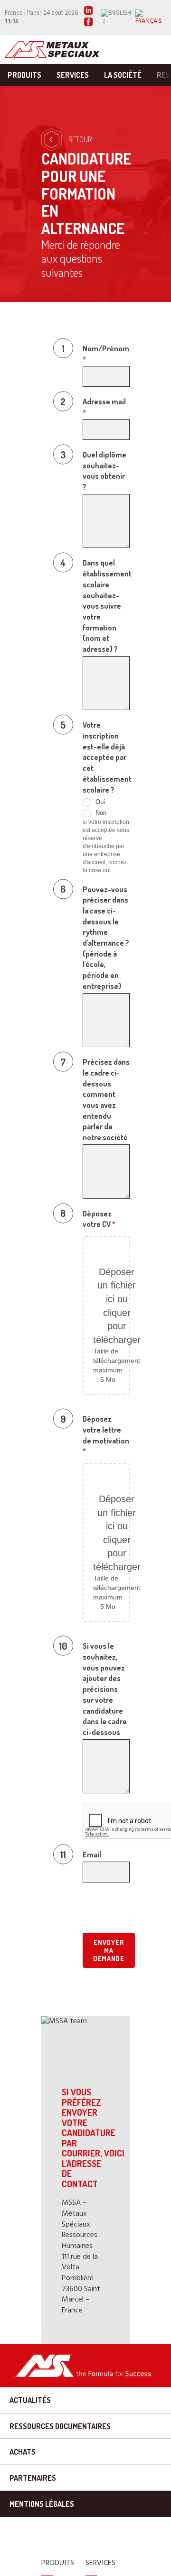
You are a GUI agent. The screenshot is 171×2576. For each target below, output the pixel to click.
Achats (23, 2452)
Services (73, 75)
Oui (99, 802)
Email (92, 1854)
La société (123, 75)
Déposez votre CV (99, 1219)
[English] (118, 18)
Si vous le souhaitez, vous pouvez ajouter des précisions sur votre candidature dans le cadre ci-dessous (105, 1689)
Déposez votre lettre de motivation (106, 1435)
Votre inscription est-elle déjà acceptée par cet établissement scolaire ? (106, 757)
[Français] (151, 18)
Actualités (30, 2400)
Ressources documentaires (60, 2426)
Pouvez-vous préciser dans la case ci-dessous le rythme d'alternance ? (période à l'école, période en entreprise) (106, 938)
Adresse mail (104, 407)
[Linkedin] (88, 13)
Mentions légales (42, 2504)
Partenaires (33, 2478)
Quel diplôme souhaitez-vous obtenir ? (104, 471)
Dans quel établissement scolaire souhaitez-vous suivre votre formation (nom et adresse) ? (106, 606)
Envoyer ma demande (109, 1950)
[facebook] (88, 24)
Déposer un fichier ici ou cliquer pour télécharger (117, 1306)
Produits (24, 75)
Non (100, 813)
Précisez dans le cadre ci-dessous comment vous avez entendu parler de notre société (106, 1100)
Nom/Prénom (106, 354)
